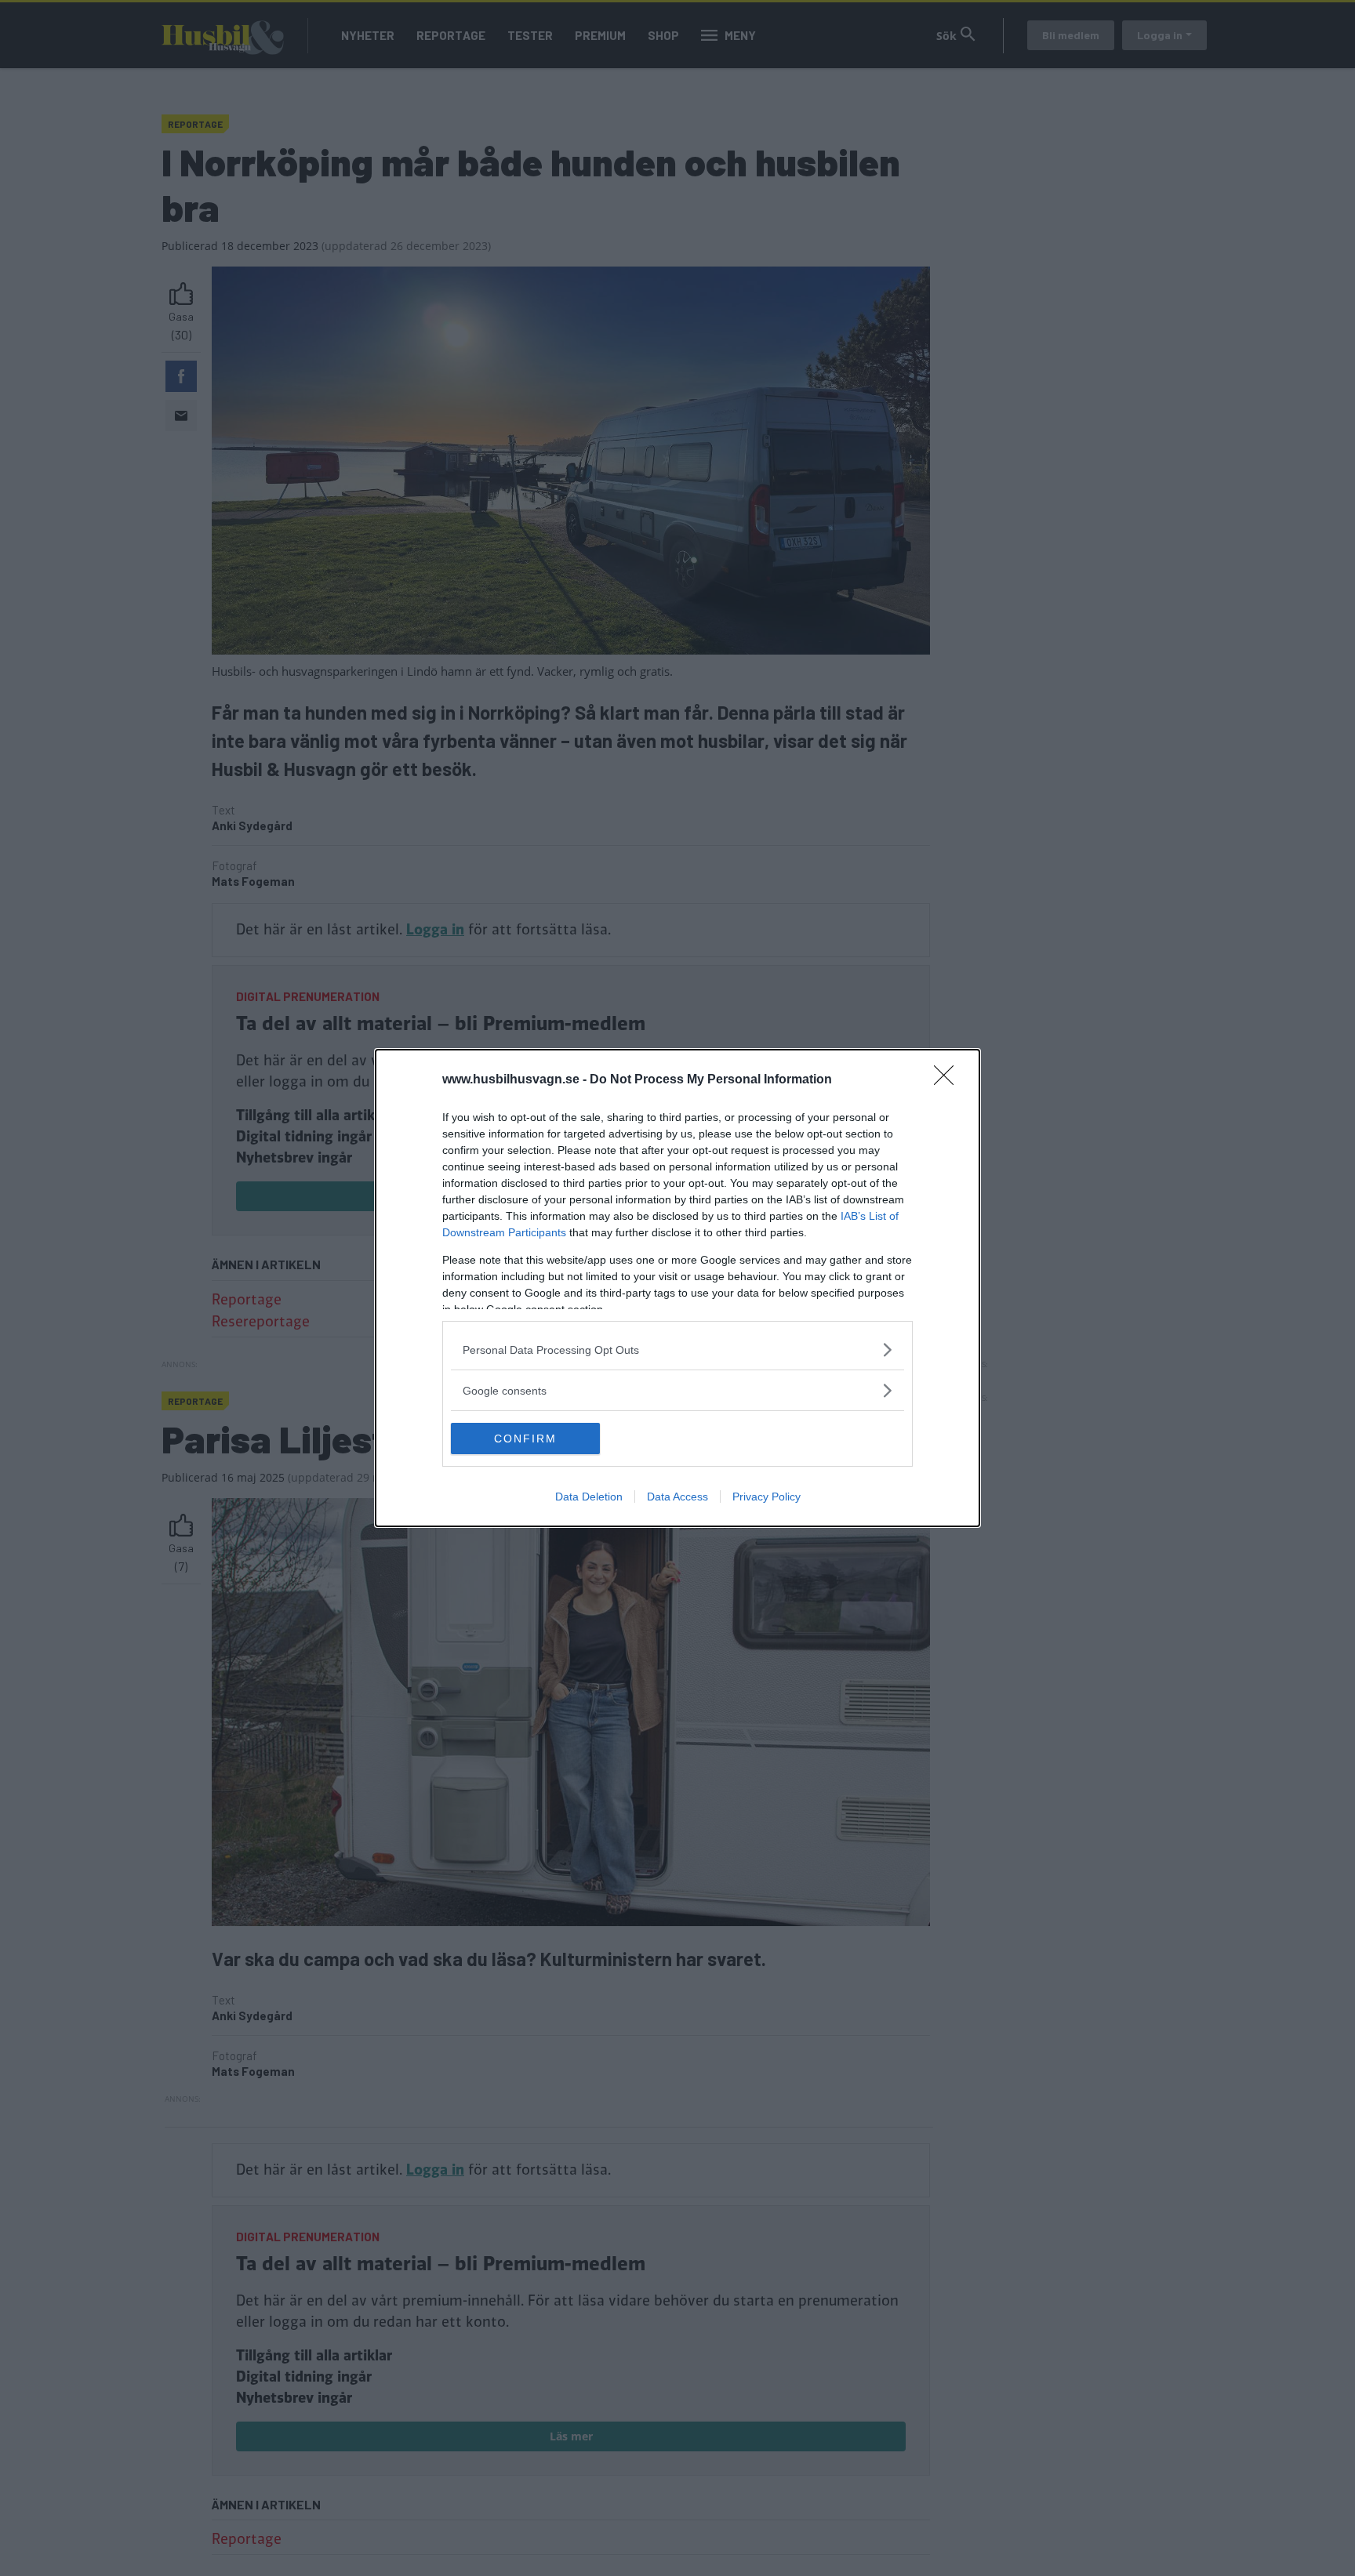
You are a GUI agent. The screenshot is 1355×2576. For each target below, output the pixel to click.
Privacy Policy (767, 1497)
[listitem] (677, 1350)
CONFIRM (525, 1439)
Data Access (677, 1497)
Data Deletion (589, 1497)
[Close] (949, 1080)
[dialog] (677, 1288)
